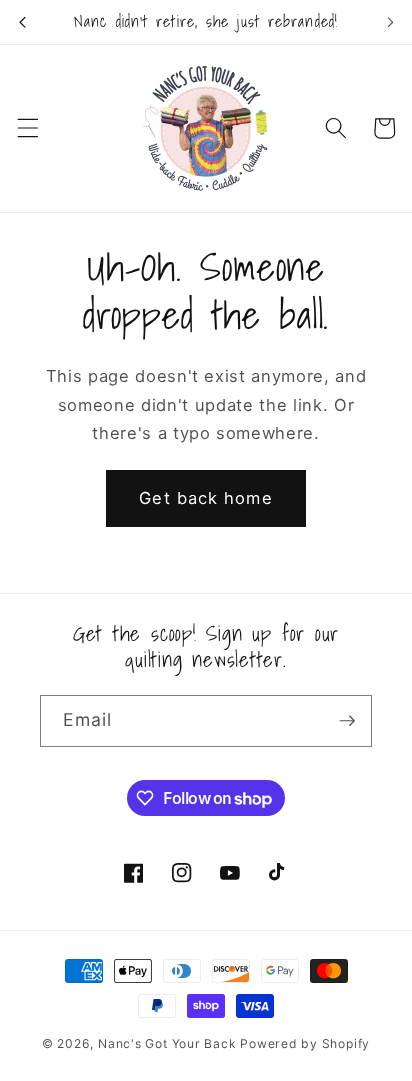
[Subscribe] (347, 721)
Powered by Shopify (305, 1043)
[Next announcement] (390, 22)
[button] (27, 128)
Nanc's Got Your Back (167, 1043)
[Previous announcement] (22, 22)
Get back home (205, 498)
